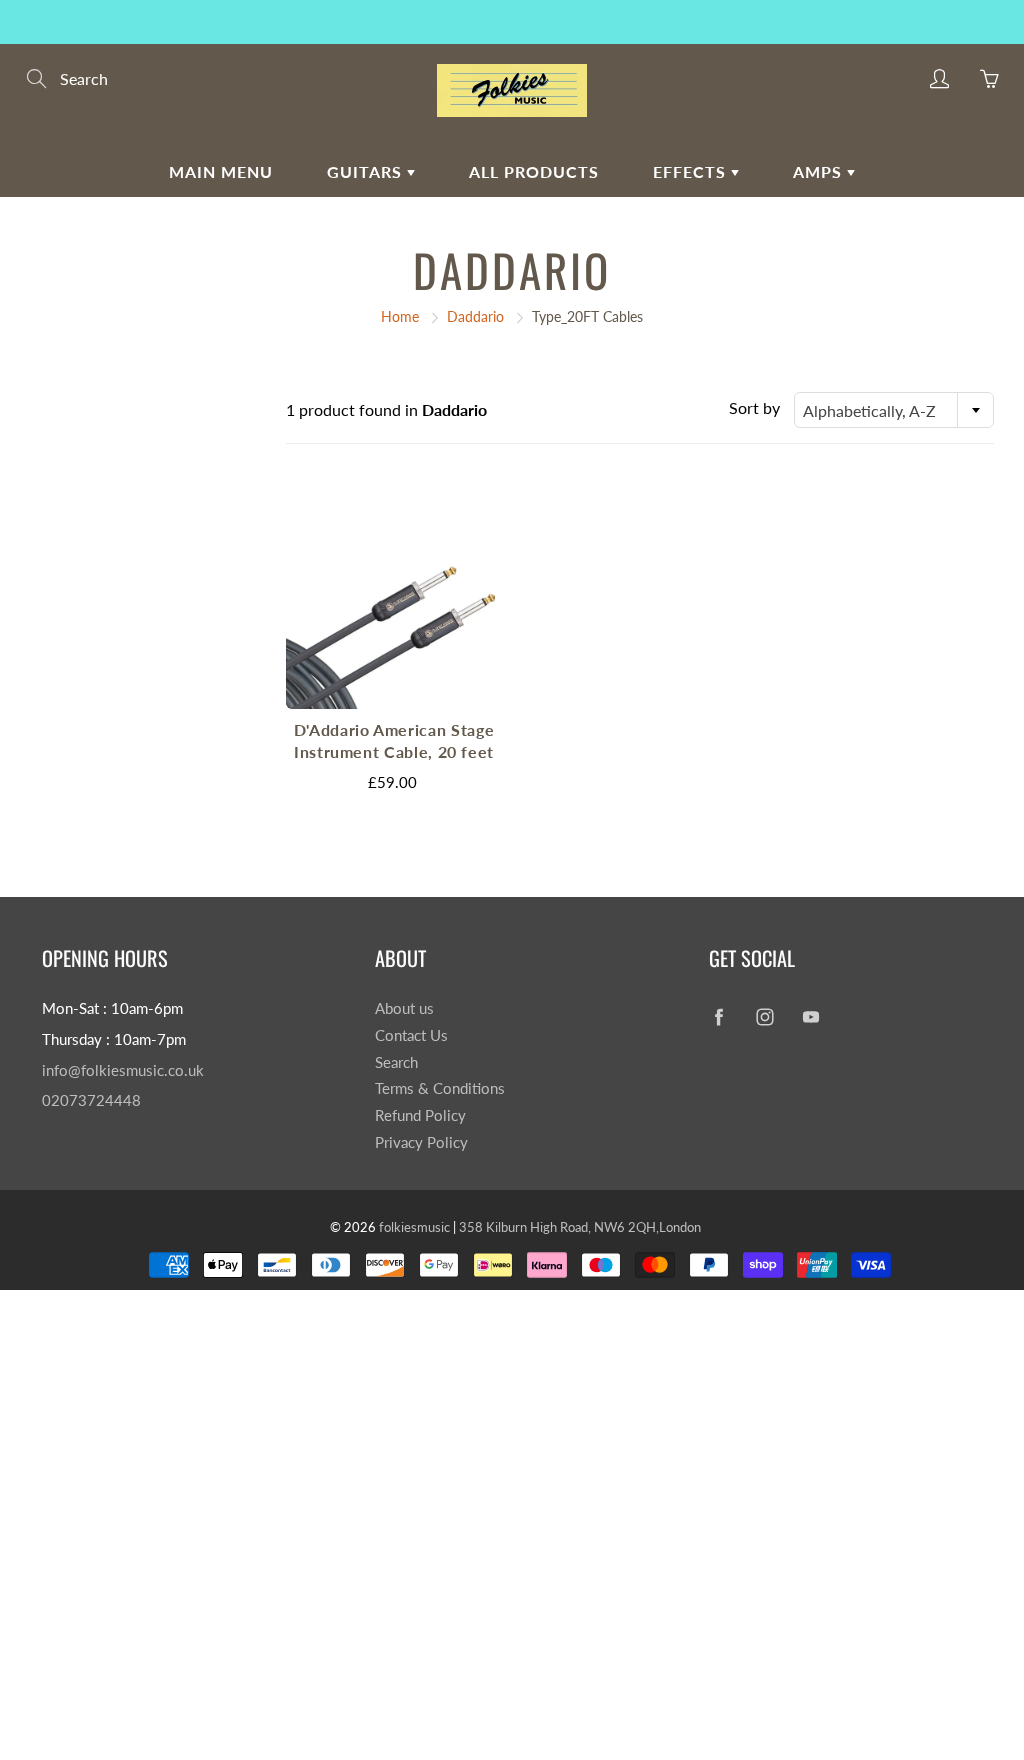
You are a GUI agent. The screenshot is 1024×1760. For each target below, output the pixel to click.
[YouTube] (811, 1016)
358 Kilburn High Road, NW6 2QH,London (580, 1227)
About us (404, 1008)
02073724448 (91, 1100)
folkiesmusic (414, 1227)
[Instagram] (765, 1016)
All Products (534, 171)
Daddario (475, 316)
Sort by (754, 407)
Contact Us (411, 1035)
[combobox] (894, 410)
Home (400, 316)
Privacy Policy (421, 1142)
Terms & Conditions (440, 1088)
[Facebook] (719, 1016)
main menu (221, 171)
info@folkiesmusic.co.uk (123, 1070)
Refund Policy (420, 1115)
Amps (820, 171)
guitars (367, 171)
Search (396, 1062)
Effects (692, 171)
